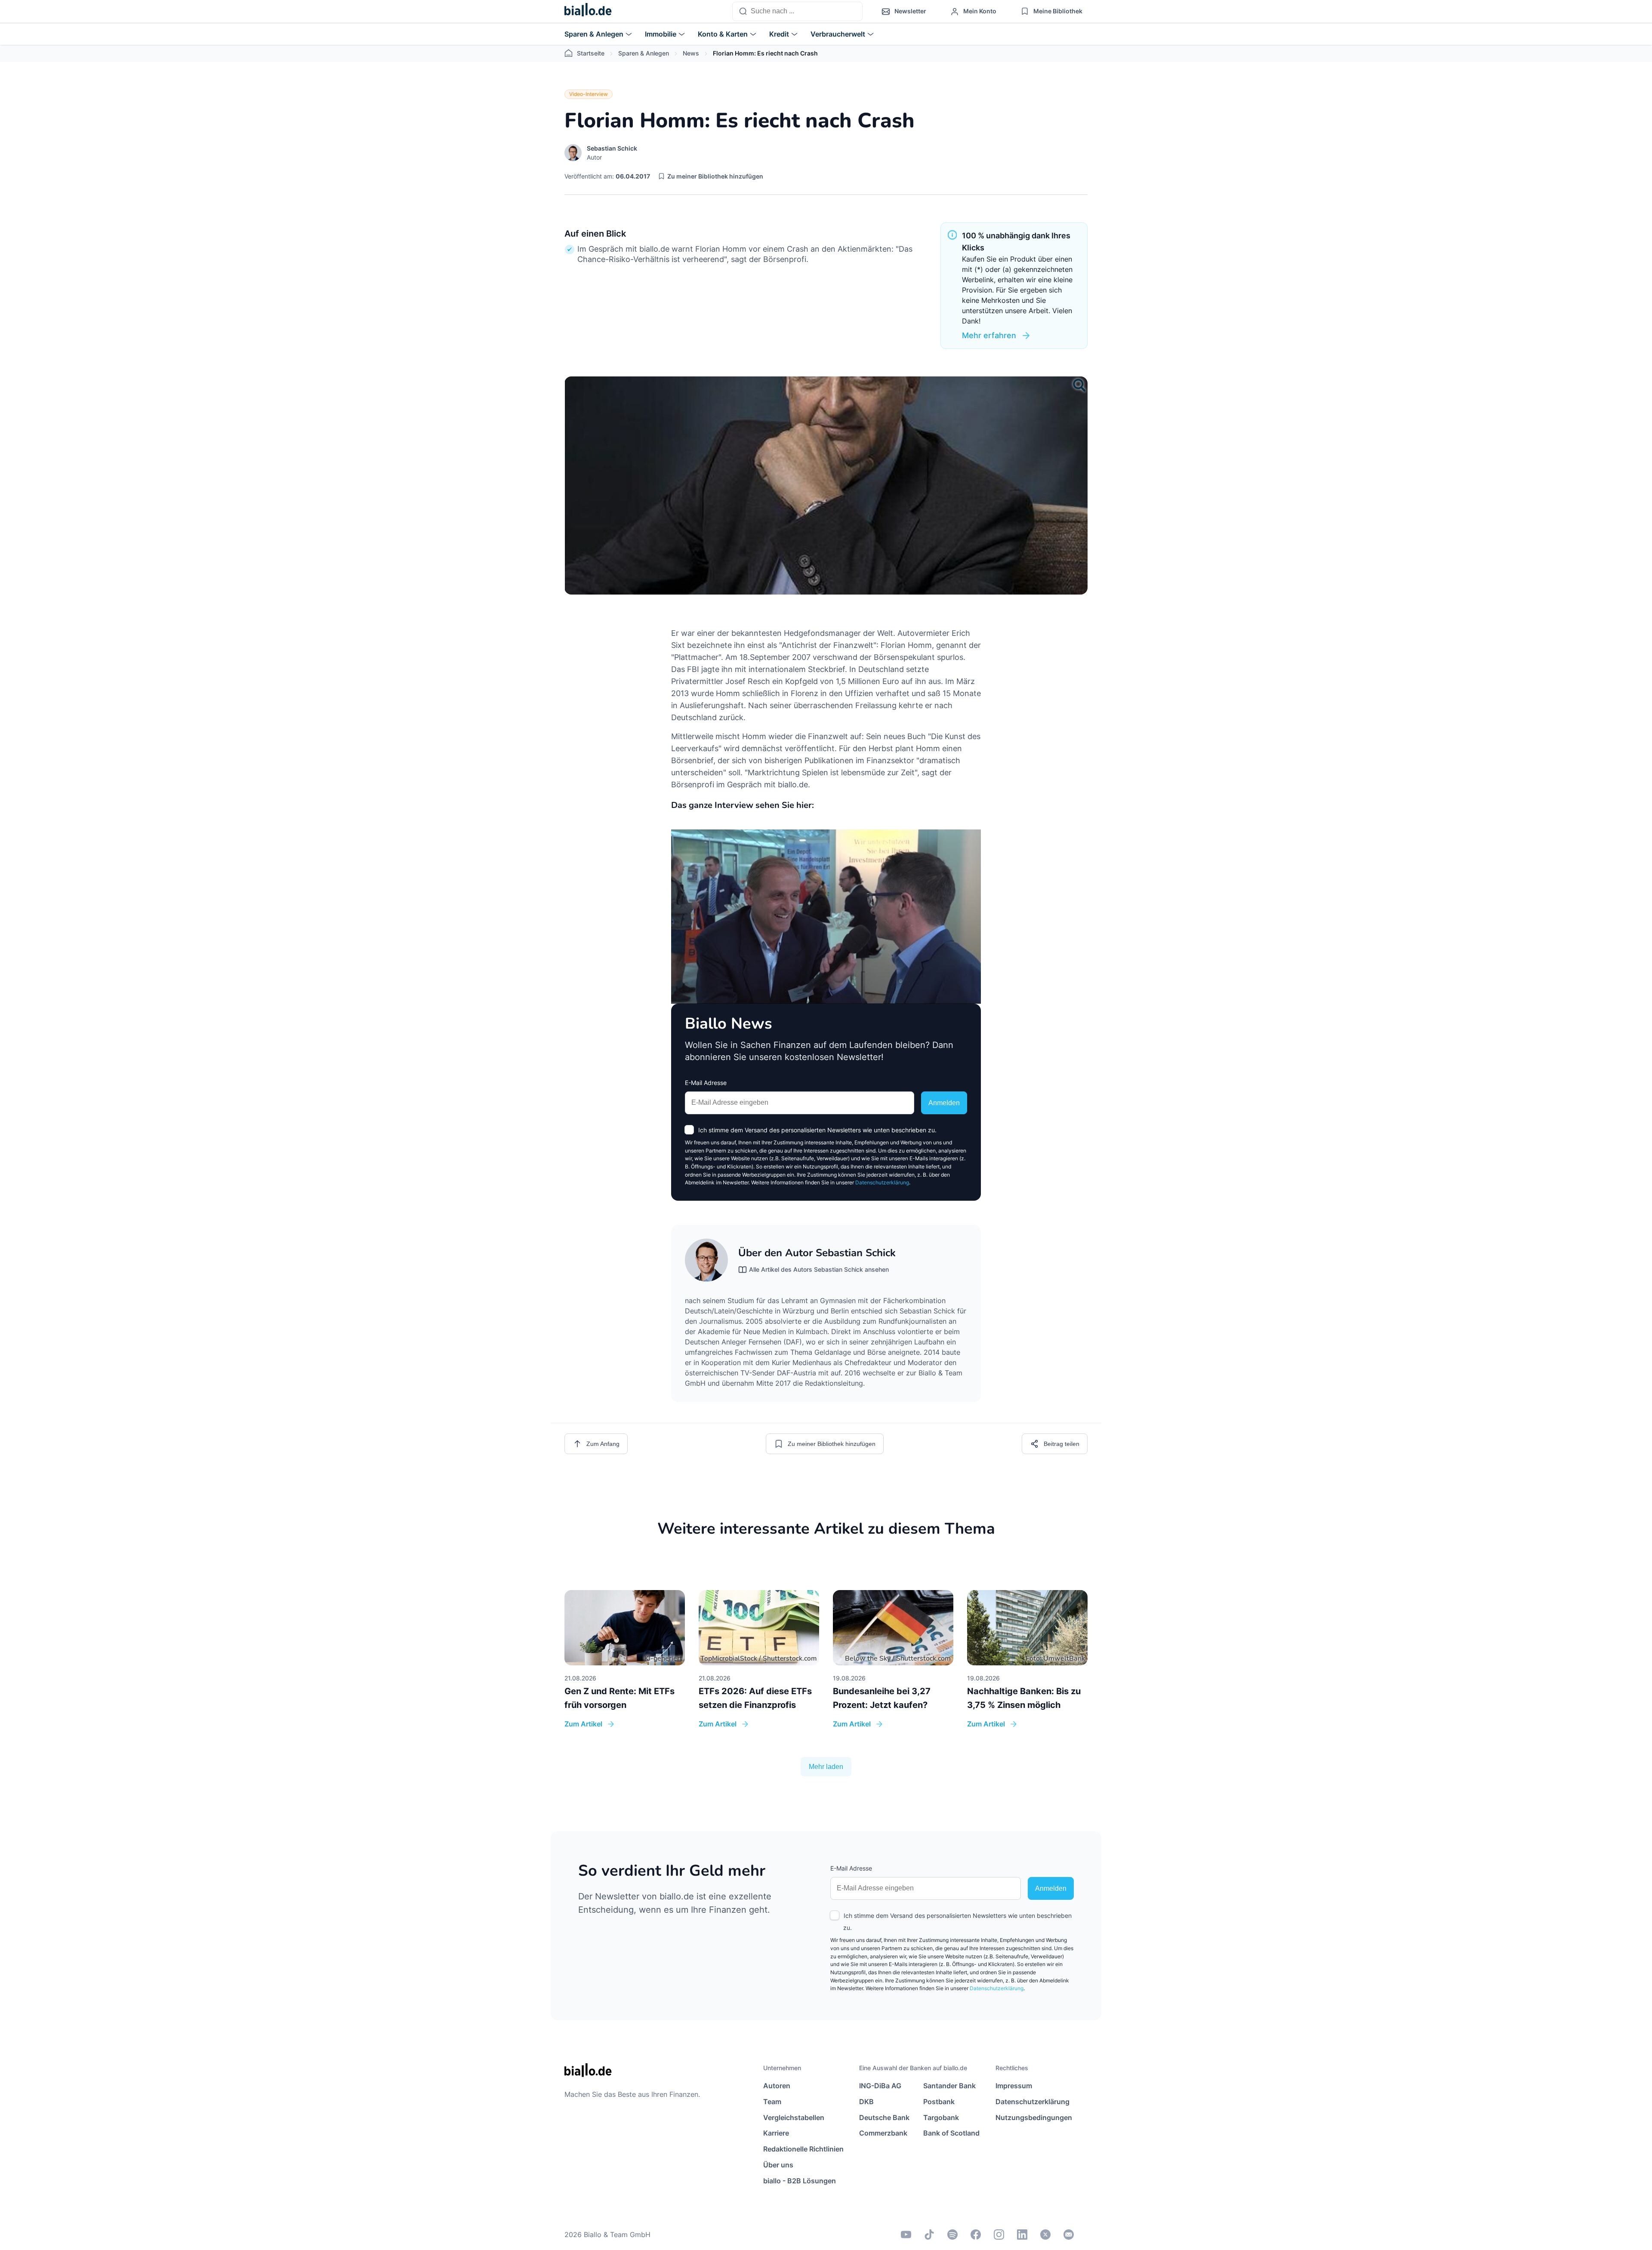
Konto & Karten (723, 34)
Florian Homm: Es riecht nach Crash (765, 53)
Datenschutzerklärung (882, 1182)
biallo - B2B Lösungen (800, 2181)
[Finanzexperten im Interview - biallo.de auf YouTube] (906, 2235)
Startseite (591, 53)
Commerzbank (883, 2133)
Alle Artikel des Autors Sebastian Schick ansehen (819, 1269)
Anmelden (944, 1103)
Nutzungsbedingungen (1034, 2117)
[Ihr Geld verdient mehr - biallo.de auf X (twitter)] (1045, 2235)
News (691, 53)
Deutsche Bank (884, 2117)
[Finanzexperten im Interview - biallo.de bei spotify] (952, 2235)
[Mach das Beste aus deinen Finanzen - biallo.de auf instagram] (999, 2235)
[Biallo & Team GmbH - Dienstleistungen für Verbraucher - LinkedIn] (1022, 2235)
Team (772, 2102)
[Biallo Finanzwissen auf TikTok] (929, 2235)
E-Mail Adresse (706, 1083)
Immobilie (661, 34)
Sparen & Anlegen (594, 34)
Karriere (776, 2133)
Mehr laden (826, 1767)
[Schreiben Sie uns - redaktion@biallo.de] (1069, 2235)
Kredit (779, 34)
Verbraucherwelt (838, 34)
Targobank (941, 2117)
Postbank (939, 2102)
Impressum (1014, 2086)
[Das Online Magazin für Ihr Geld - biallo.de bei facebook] (976, 2235)
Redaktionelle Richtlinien (803, 2149)
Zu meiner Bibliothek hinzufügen (715, 176)
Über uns (778, 2165)
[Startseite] (588, 12)
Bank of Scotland (951, 2133)
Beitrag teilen (1062, 1444)
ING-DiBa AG (880, 2086)
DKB (866, 2102)
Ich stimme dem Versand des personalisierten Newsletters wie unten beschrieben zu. (817, 1130)
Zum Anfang (603, 1444)
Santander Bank (949, 2086)
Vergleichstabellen (794, 2117)
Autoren (777, 2086)
